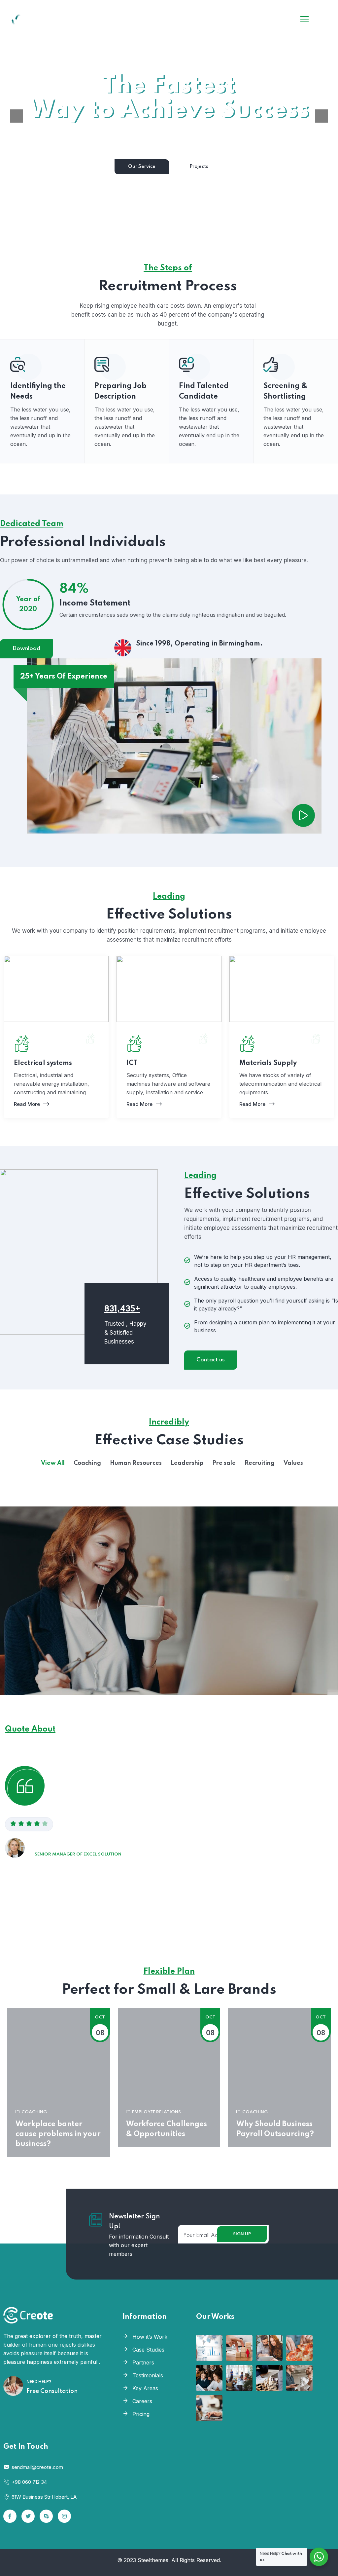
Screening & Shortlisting (285, 391)
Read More (27, 1104)
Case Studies (148, 2350)
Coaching (34, 2112)
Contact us (211, 1360)
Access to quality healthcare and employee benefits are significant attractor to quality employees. (264, 1283)
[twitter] (28, 2516)
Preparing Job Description (120, 391)
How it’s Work (150, 2337)
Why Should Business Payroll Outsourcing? (275, 2129)
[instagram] (64, 2516)
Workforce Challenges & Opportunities (167, 2129)
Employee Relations (156, 2112)
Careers (142, 2401)
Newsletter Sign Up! (135, 2222)
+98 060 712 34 (29, 2482)
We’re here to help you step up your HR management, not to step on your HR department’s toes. (263, 1261)
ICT (132, 1063)
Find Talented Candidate (204, 391)
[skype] (46, 2516)
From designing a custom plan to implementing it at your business (265, 1326)
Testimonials (148, 2375)
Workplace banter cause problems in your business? (58, 2134)
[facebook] (10, 2516)
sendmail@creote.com (37, 2467)
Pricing (141, 2414)
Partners (143, 2362)
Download (26, 649)
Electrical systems (43, 1063)
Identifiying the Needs (38, 391)
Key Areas (145, 2388)
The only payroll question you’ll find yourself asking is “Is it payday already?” (266, 1305)
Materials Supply (268, 1063)
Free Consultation (52, 2391)
